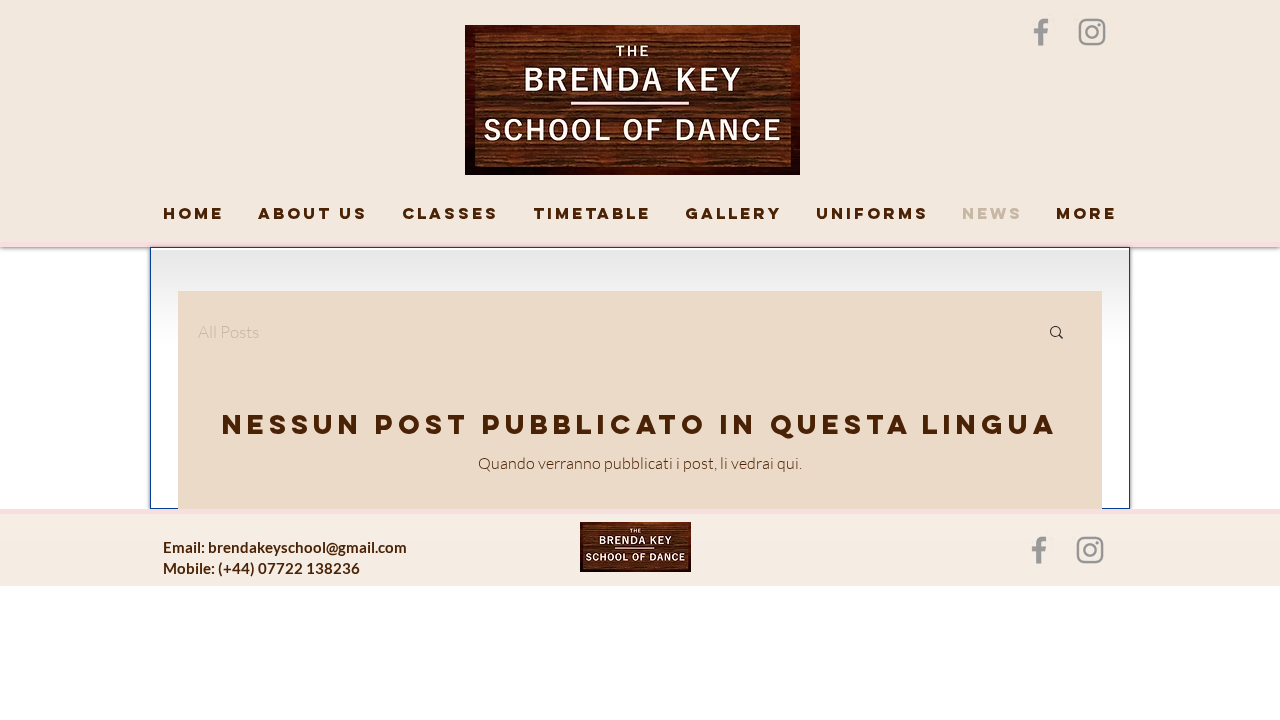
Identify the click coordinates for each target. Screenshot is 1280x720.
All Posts (228, 331)
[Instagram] (1092, 32)
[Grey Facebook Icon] (1041, 32)
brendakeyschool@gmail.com (307, 547)
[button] (1056, 333)
